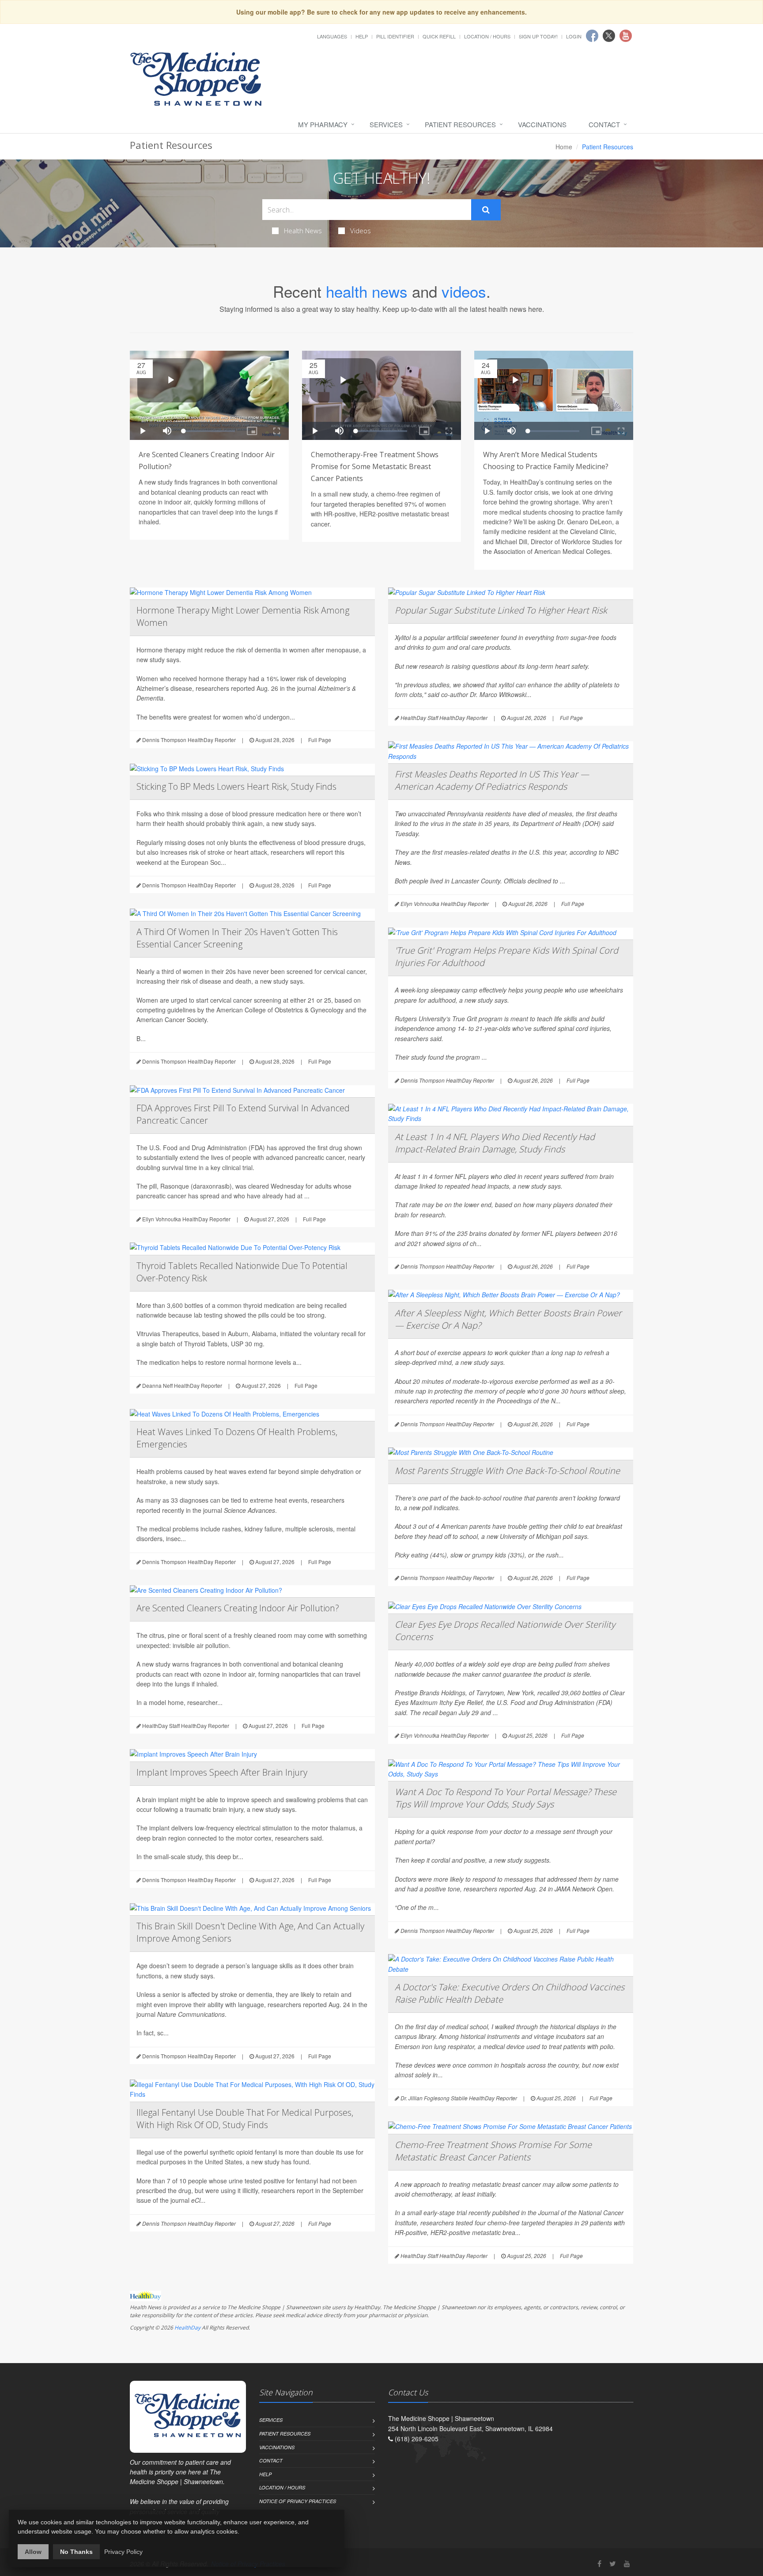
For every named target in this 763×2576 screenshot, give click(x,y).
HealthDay (187, 2328)
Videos (361, 231)
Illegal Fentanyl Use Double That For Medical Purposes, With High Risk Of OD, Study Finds (245, 2119)
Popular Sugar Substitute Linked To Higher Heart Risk (501, 610)
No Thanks (76, 2552)
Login (574, 36)
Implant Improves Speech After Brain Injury (222, 1772)
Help (362, 36)
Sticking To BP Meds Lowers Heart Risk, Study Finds (236, 786)
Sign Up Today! (538, 36)
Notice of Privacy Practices (298, 2501)
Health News (303, 231)
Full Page (320, 740)
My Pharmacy (323, 124)
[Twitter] (613, 2563)
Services (386, 124)
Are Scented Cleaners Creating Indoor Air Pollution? (238, 1608)
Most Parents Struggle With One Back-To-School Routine (507, 1471)
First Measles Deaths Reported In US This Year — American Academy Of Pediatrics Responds (492, 780)
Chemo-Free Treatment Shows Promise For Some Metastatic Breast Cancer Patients (493, 2151)
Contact (604, 124)
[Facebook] (599, 2563)
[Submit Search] (486, 210)
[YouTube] (627, 2563)
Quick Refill (439, 36)
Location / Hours (487, 36)
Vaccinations (542, 124)
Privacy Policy (123, 2552)
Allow (33, 2552)
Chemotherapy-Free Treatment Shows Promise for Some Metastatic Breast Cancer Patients (375, 466)
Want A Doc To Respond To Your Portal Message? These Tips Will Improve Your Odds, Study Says (506, 1798)
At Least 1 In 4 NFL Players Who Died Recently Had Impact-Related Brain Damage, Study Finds (495, 1143)
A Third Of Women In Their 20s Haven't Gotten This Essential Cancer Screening (237, 938)
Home (564, 147)
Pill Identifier (395, 36)
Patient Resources (460, 124)
